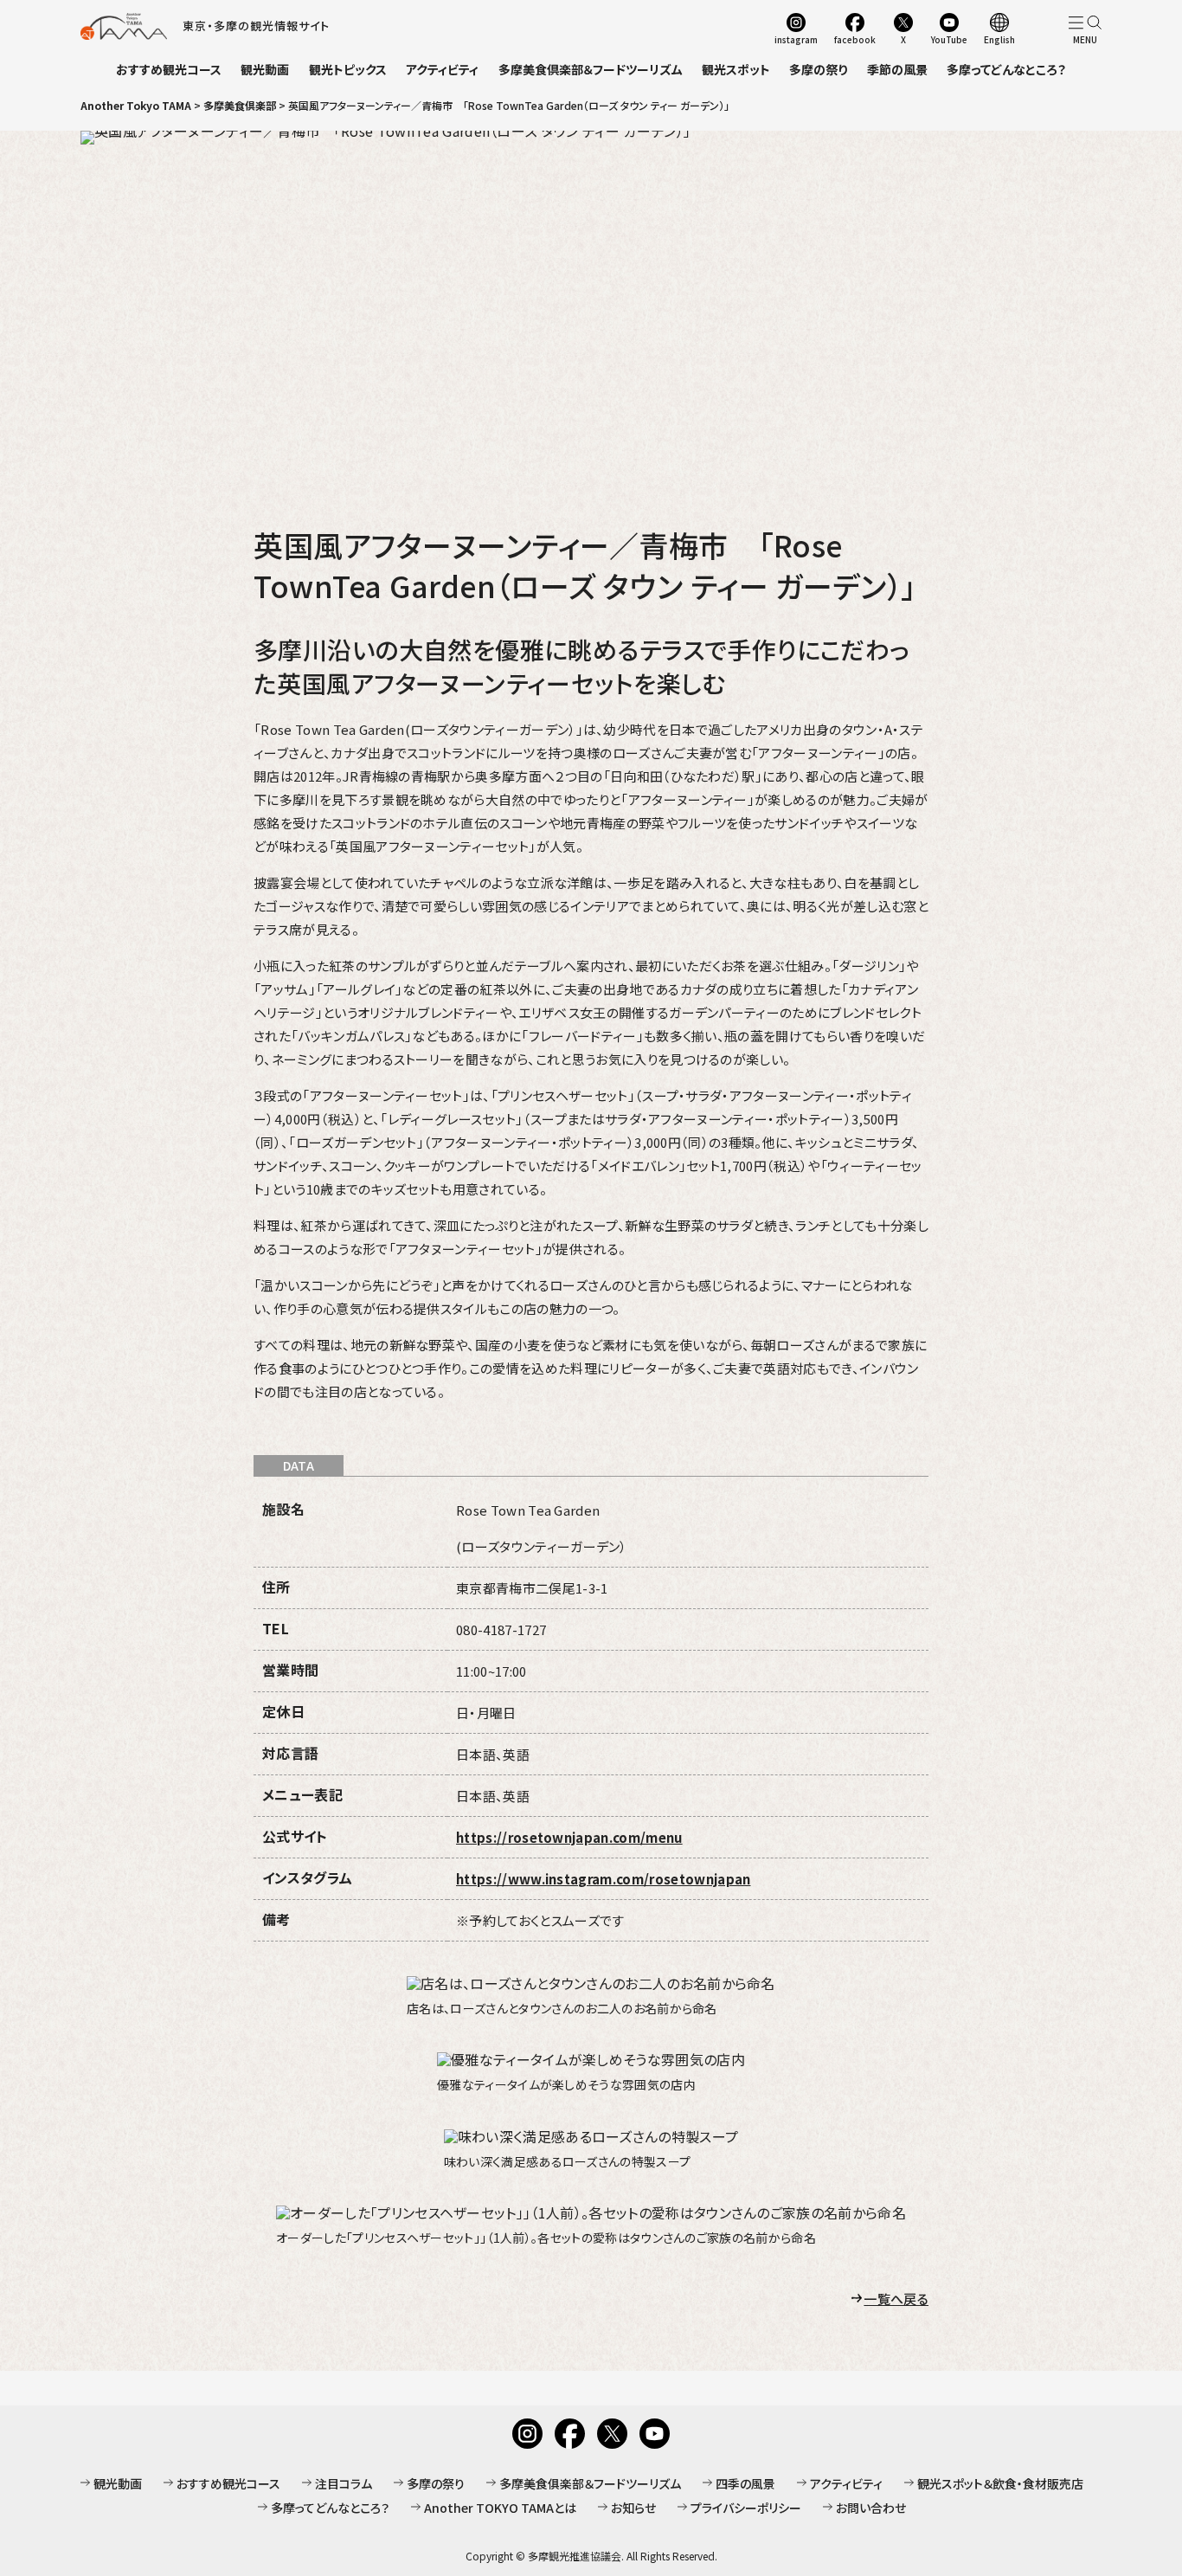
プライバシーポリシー (746, 2508)
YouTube (949, 39)
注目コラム (344, 2483)
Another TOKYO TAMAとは (500, 2508)
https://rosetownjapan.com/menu (569, 1837)
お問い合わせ (871, 2508)
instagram (796, 39)
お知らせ (633, 2508)
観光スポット (736, 69)
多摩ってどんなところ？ (1006, 69)
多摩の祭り (818, 69)
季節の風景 (897, 69)
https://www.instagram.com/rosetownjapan (603, 1879)
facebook (855, 39)
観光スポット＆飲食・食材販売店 (1000, 2483)
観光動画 (265, 69)
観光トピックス (348, 69)
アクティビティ (442, 69)
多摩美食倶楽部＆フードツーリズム (591, 69)
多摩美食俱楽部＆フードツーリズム (590, 2483)
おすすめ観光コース (169, 69)
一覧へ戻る (896, 2299)
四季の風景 (745, 2483)
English (999, 39)
